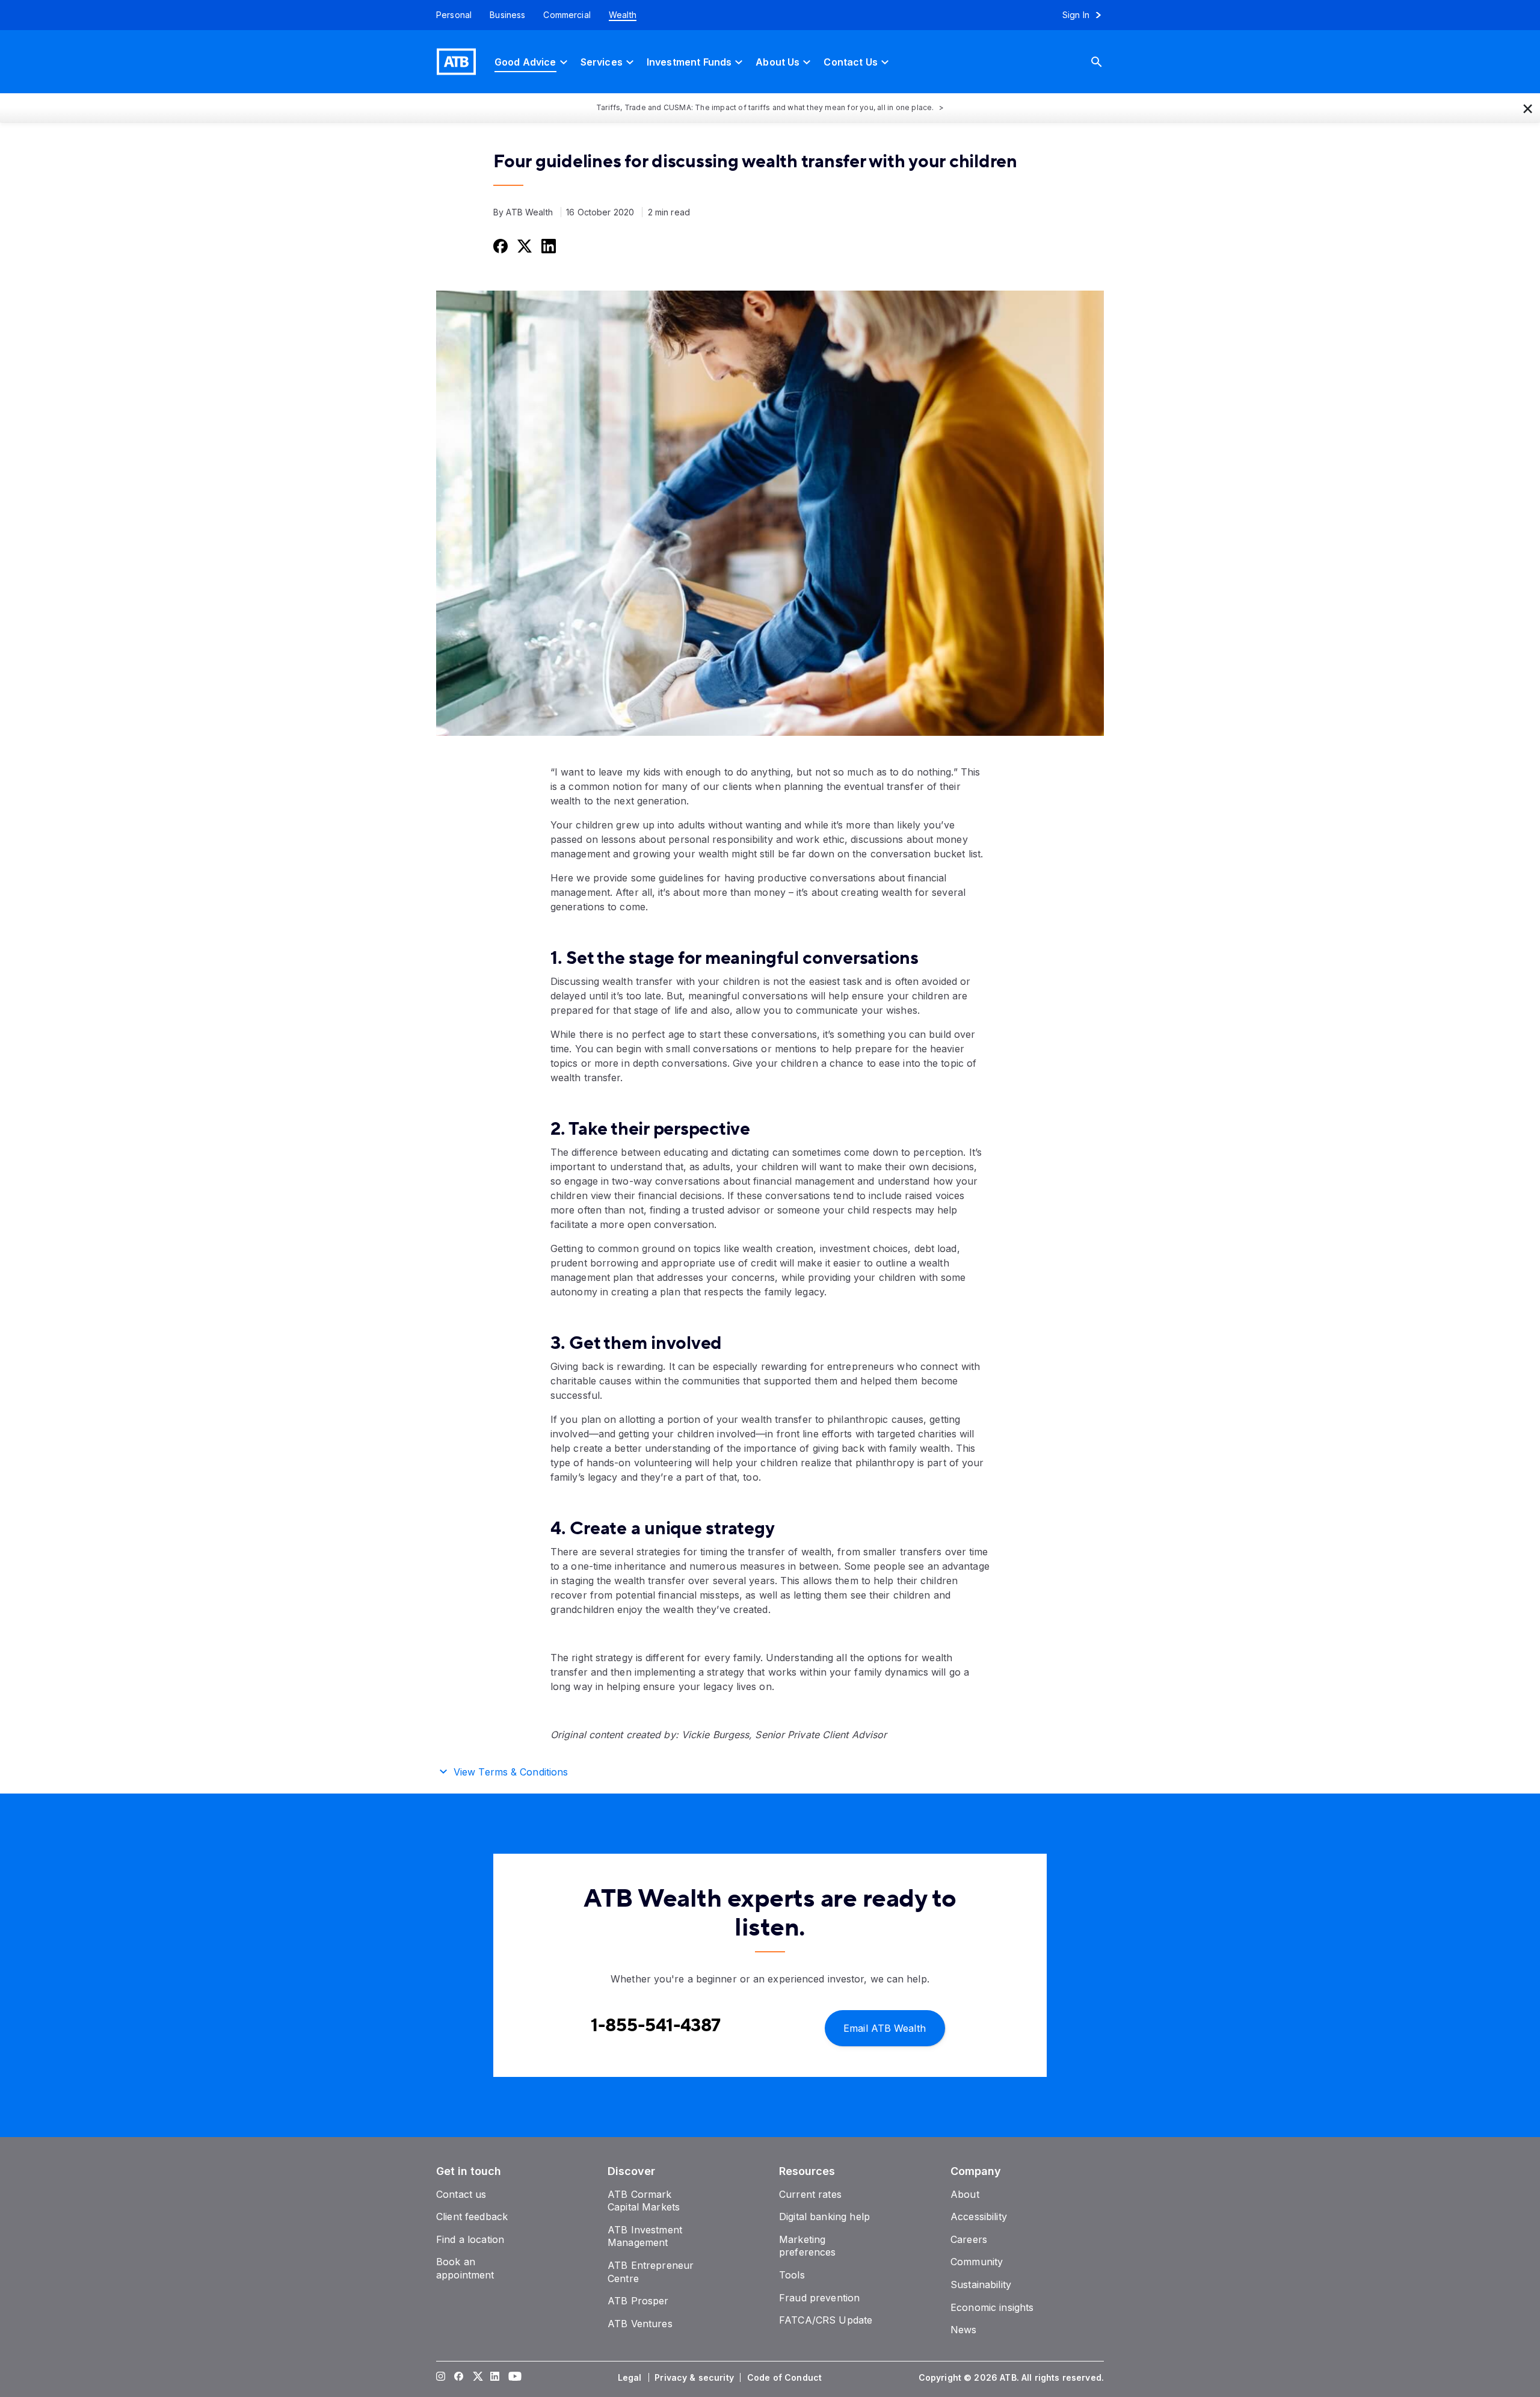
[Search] (1106, 62)
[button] (1528, 108)
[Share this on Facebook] (499, 245)
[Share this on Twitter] (523, 245)
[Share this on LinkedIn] (547, 245)
